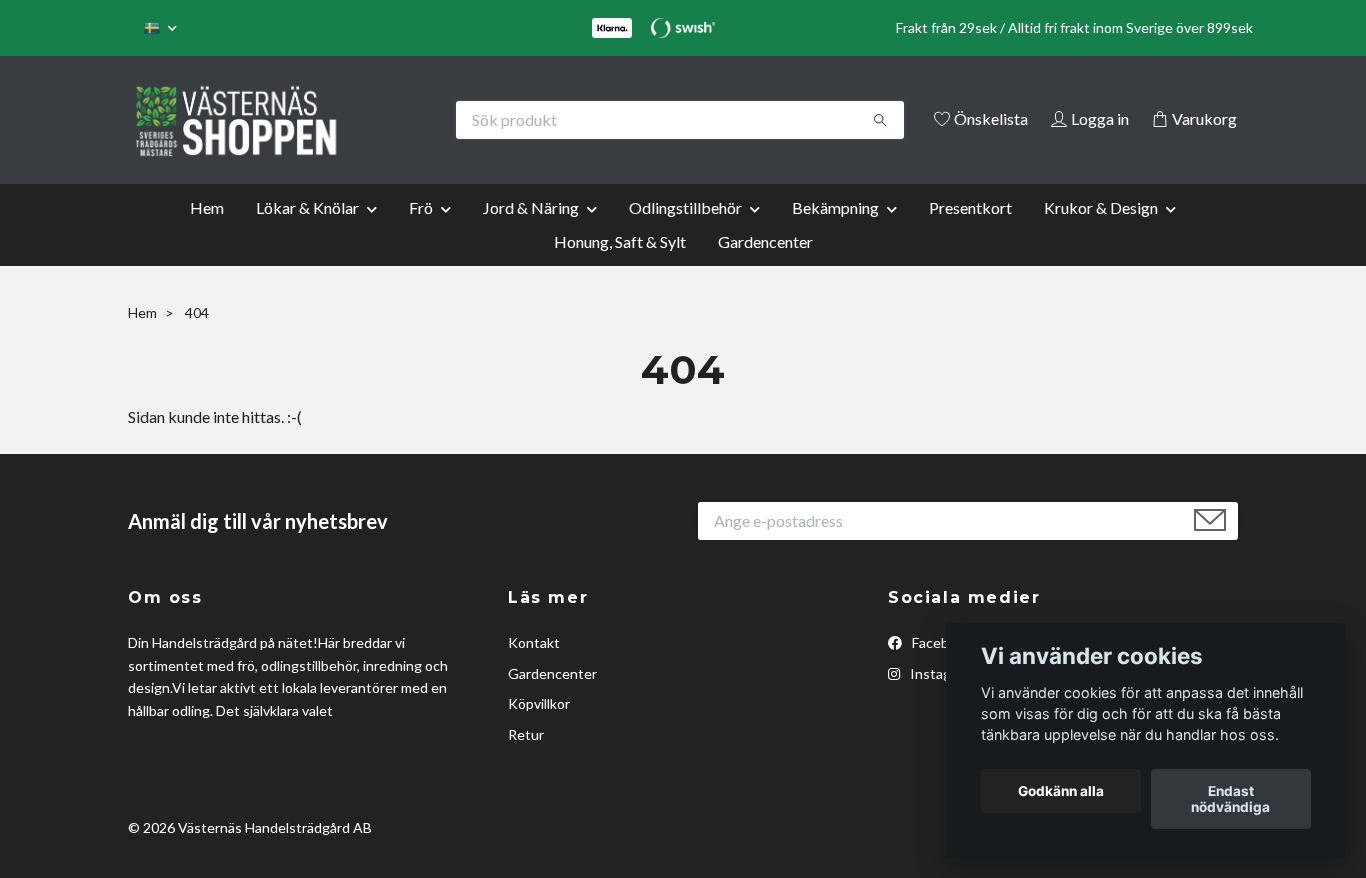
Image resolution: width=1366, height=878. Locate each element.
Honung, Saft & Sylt (620, 268)
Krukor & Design (1101, 234)
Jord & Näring (531, 234)
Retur (526, 761)
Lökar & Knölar (307, 234)
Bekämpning (835, 234)
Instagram (940, 700)
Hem (207, 234)
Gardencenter (765, 268)
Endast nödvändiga (1230, 799)
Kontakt (534, 670)
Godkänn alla (1061, 791)
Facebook (940, 670)
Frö (421, 234)
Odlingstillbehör (685, 234)
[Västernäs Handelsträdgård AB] (406, 120)
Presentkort (970, 234)
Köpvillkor (539, 731)
